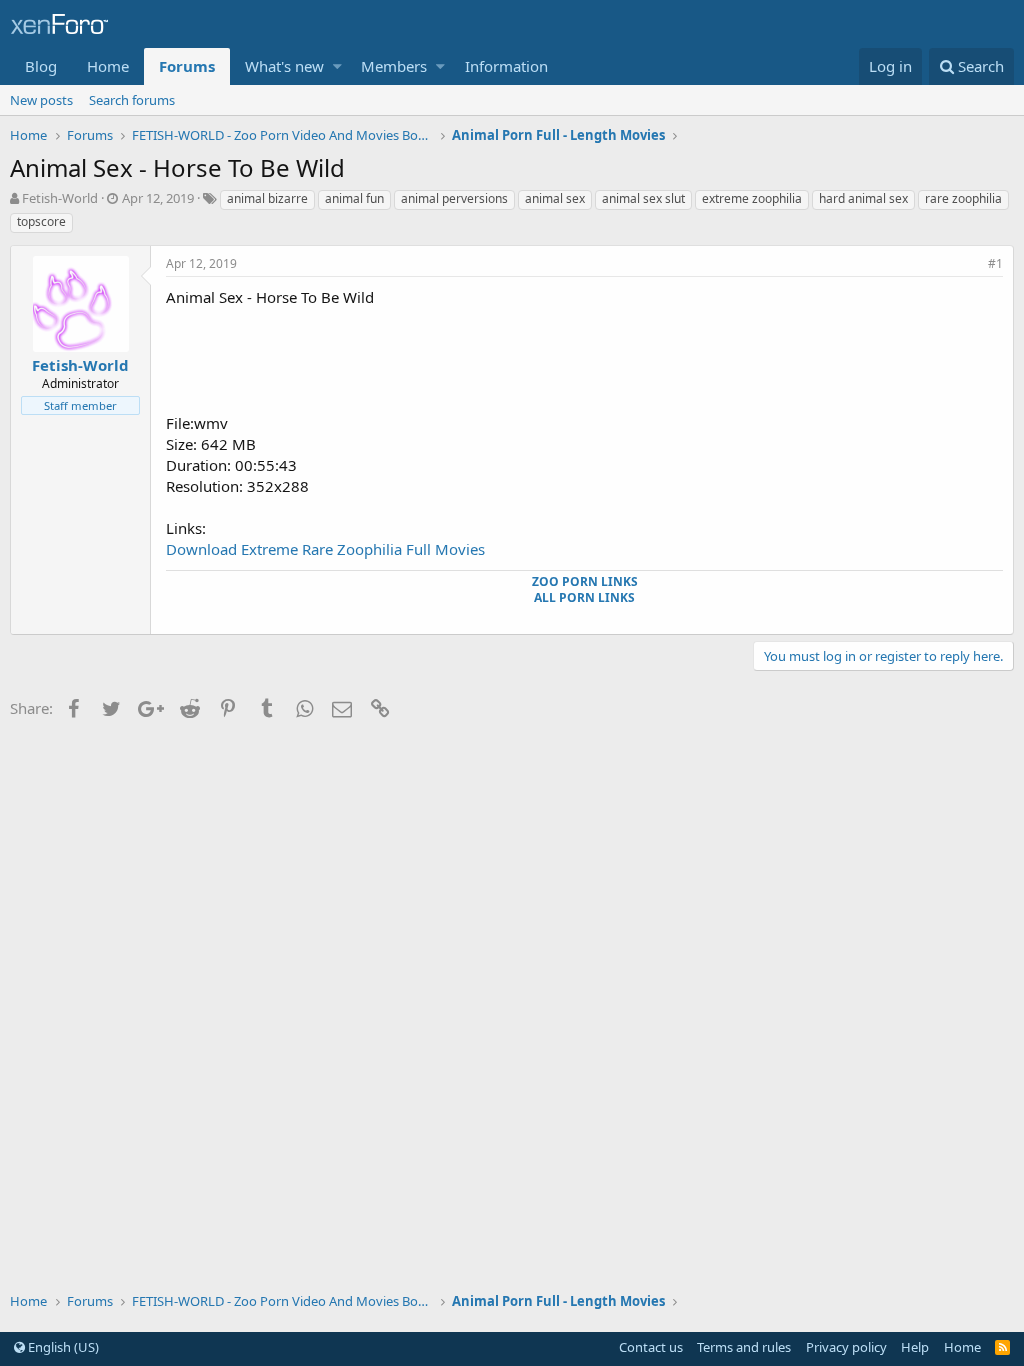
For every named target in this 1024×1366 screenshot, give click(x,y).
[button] (337, 66)
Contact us (651, 1347)
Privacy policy (846, 1347)
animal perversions (454, 198)
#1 (995, 263)
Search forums (132, 100)
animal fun (354, 198)
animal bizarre (267, 198)
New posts (41, 100)
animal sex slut (643, 198)
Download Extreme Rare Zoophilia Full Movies (325, 549)
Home (108, 66)
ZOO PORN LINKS (585, 581)
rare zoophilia (963, 198)
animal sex (555, 198)
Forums (187, 66)
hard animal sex (863, 198)
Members (394, 66)
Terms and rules (744, 1347)
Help (915, 1347)
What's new (284, 66)
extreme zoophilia (752, 198)
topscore (41, 221)
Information (506, 66)
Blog (41, 66)
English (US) (62, 1347)
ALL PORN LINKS (584, 597)
